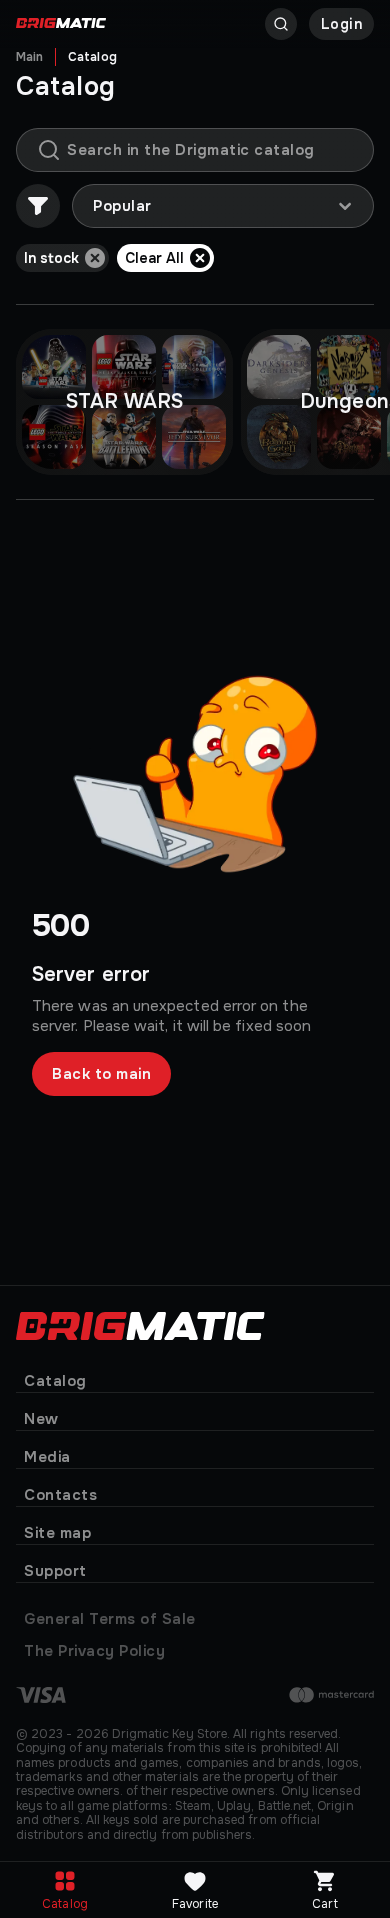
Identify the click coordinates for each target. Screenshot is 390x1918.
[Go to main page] (61, 24)
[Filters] (38, 206)
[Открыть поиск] (281, 24)
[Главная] (140, 1323)
